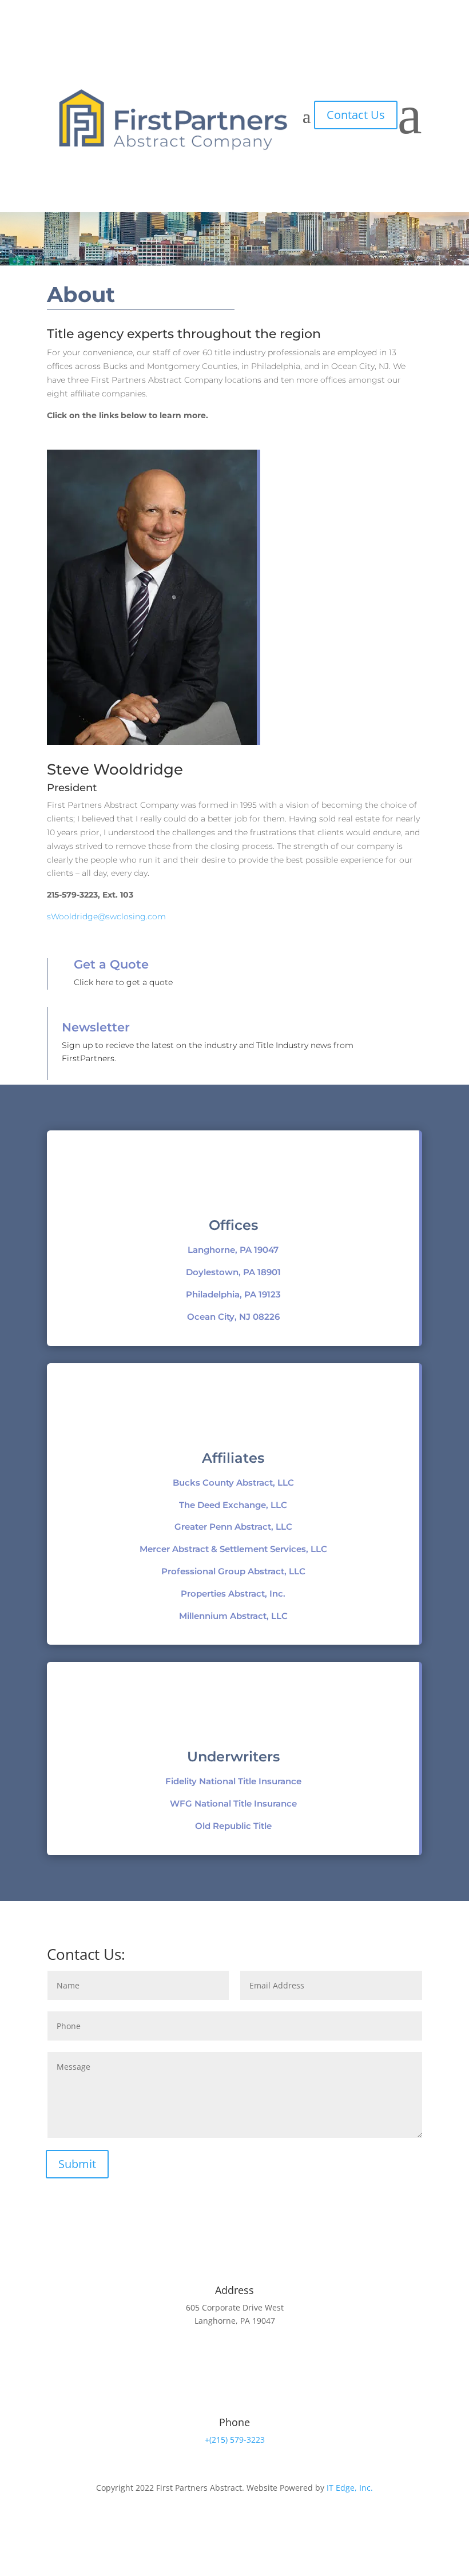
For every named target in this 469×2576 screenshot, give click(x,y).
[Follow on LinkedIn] (234, 2521)
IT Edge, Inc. (350, 2488)
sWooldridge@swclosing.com (106, 916)
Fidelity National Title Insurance (233, 1781)
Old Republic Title (233, 1826)
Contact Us (356, 115)
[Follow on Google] (257, 2521)
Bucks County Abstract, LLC (233, 1483)
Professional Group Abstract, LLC (233, 1571)
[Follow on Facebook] (212, 2521)
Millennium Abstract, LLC (233, 1616)
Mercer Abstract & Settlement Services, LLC (233, 1549)
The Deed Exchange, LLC (233, 1505)
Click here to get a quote (123, 982)
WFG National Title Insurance (233, 1803)
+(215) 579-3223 (235, 2440)
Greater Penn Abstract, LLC (233, 1527)
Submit (77, 2164)
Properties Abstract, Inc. (233, 1593)
